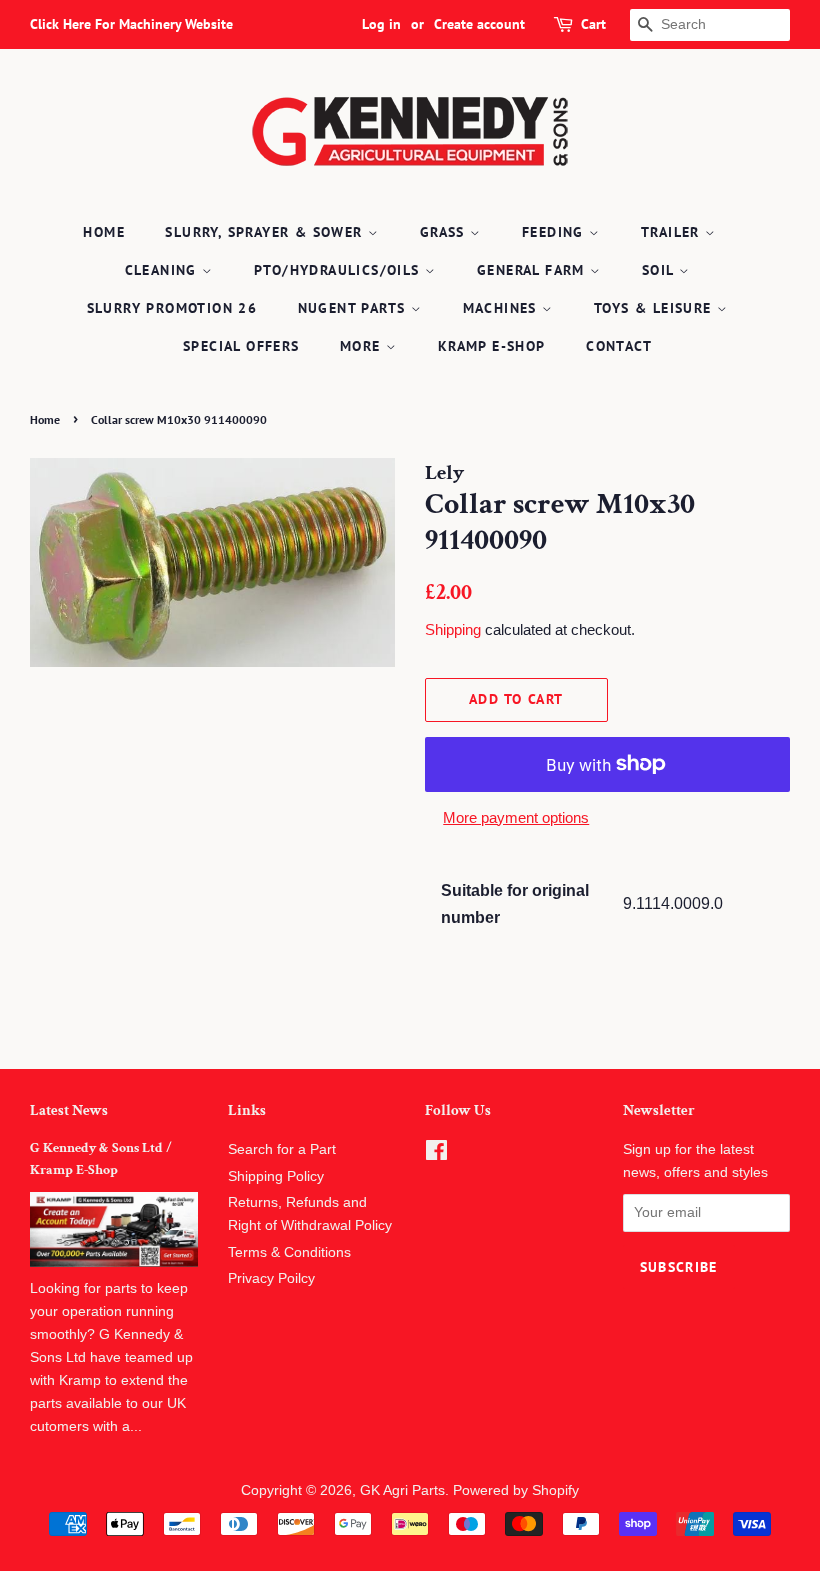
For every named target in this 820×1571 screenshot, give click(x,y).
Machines (503, 308)
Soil (660, 270)
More (363, 346)
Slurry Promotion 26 (172, 308)
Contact (619, 346)
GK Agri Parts (402, 1490)
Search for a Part (282, 1149)
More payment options (516, 817)
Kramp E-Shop (492, 346)
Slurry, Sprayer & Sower (266, 232)
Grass (445, 232)
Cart (593, 24)
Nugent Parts (354, 308)
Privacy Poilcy (271, 1278)
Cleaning (164, 270)
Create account (479, 24)
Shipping (453, 629)
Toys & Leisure (655, 308)
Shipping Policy (276, 1176)
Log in (381, 24)
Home (104, 232)
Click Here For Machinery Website (131, 24)
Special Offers (241, 346)
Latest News (69, 1110)
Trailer (673, 232)
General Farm (533, 270)
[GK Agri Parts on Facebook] (436, 1154)
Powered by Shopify (516, 1490)
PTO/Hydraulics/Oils (339, 270)
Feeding (555, 232)
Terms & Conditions (289, 1252)
